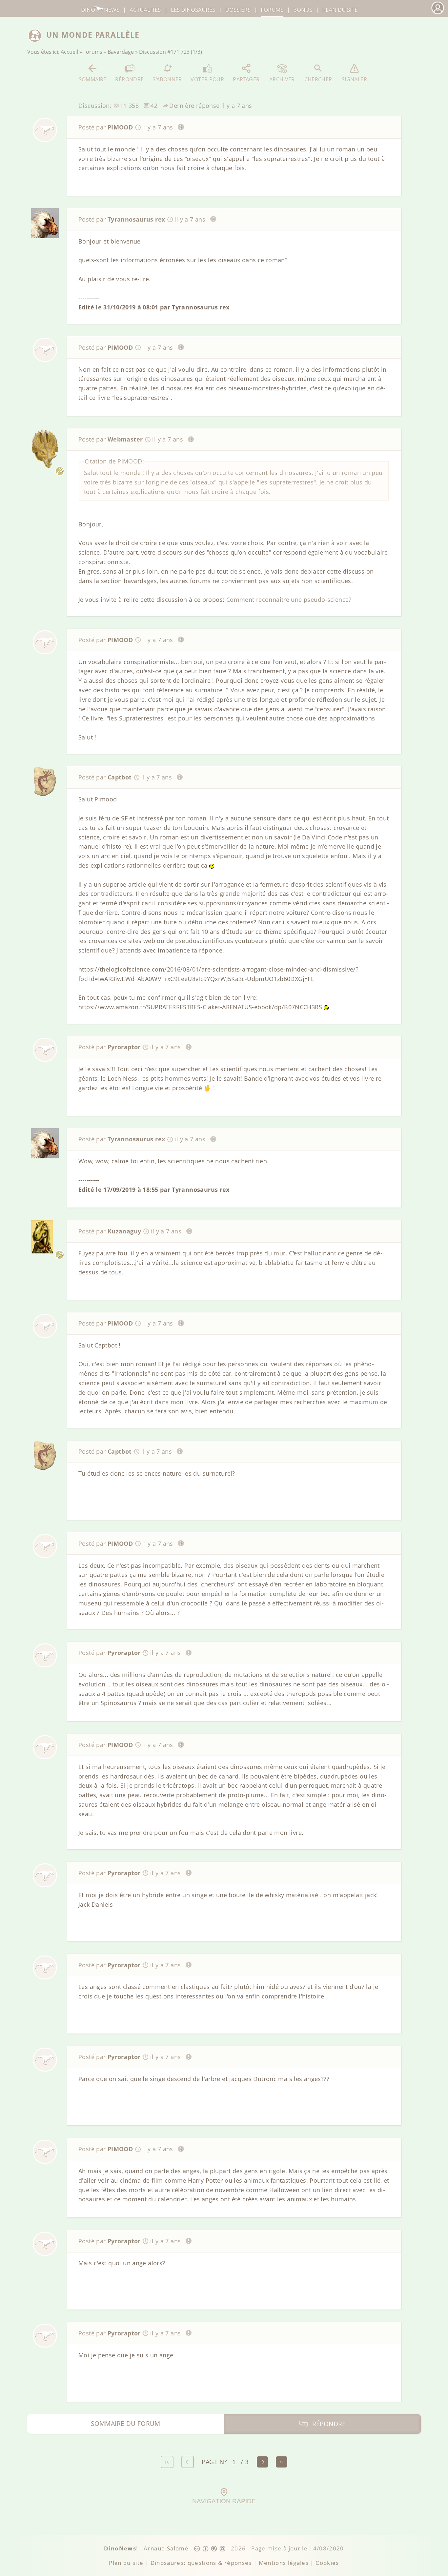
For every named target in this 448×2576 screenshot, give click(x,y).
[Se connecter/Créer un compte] (438, 13)
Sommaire (93, 79)
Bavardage (121, 52)
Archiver (282, 79)
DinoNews (100, 10)
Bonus (303, 10)
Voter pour (207, 79)
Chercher (318, 79)
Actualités (145, 10)
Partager (246, 79)
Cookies (327, 2563)
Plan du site (340, 10)
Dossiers (238, 10)
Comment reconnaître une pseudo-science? (289, 600)
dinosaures (193, 10)
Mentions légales (284, 2563)
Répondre (129, 79)
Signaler (354, 79)
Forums (93, 52)
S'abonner (167, 79)
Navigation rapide (224, 2501)
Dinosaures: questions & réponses (201, 2563)
